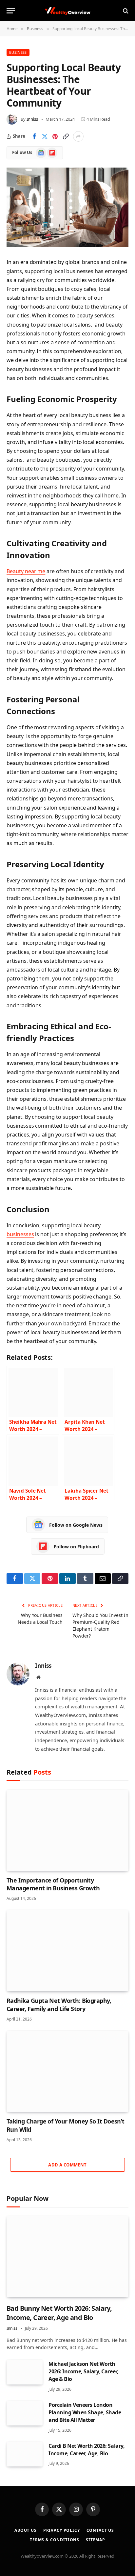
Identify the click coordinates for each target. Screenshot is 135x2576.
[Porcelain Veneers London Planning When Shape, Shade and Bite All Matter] (25, 2413)
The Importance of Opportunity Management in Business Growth (53, 1884)
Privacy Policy (62, 2530)
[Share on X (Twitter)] (45, 136)
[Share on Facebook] (34, 136)
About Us (26, 2530)
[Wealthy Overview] (67, 11)
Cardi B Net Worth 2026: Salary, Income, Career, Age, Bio (87, 2450)
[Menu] (11, 11)
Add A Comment (67, 2165)
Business (18, 52)
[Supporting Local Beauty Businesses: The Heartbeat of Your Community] (67, 207)
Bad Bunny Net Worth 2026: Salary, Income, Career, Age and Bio (59, 2313)
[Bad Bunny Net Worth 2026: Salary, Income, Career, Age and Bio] (67, 2257)
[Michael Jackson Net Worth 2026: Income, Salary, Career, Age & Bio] (25, 2372)
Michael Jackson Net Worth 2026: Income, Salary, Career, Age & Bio (83, 2371)
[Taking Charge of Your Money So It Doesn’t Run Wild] (67, 2071)
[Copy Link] (66, 136)
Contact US (100, 2530)
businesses (20, 1234)
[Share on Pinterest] (55, 136)
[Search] (125, 11)
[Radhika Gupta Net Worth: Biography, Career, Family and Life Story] (67, 1951)
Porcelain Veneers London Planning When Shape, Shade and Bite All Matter (85, 2412)
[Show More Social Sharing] (78, 136)
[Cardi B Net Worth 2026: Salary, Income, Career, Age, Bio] (25, 2454)
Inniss (32, 119)
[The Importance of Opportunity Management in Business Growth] (67, 1830)
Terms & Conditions (55, 2540)
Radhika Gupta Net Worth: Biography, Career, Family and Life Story (59, 2004)
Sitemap (96, 2540)
